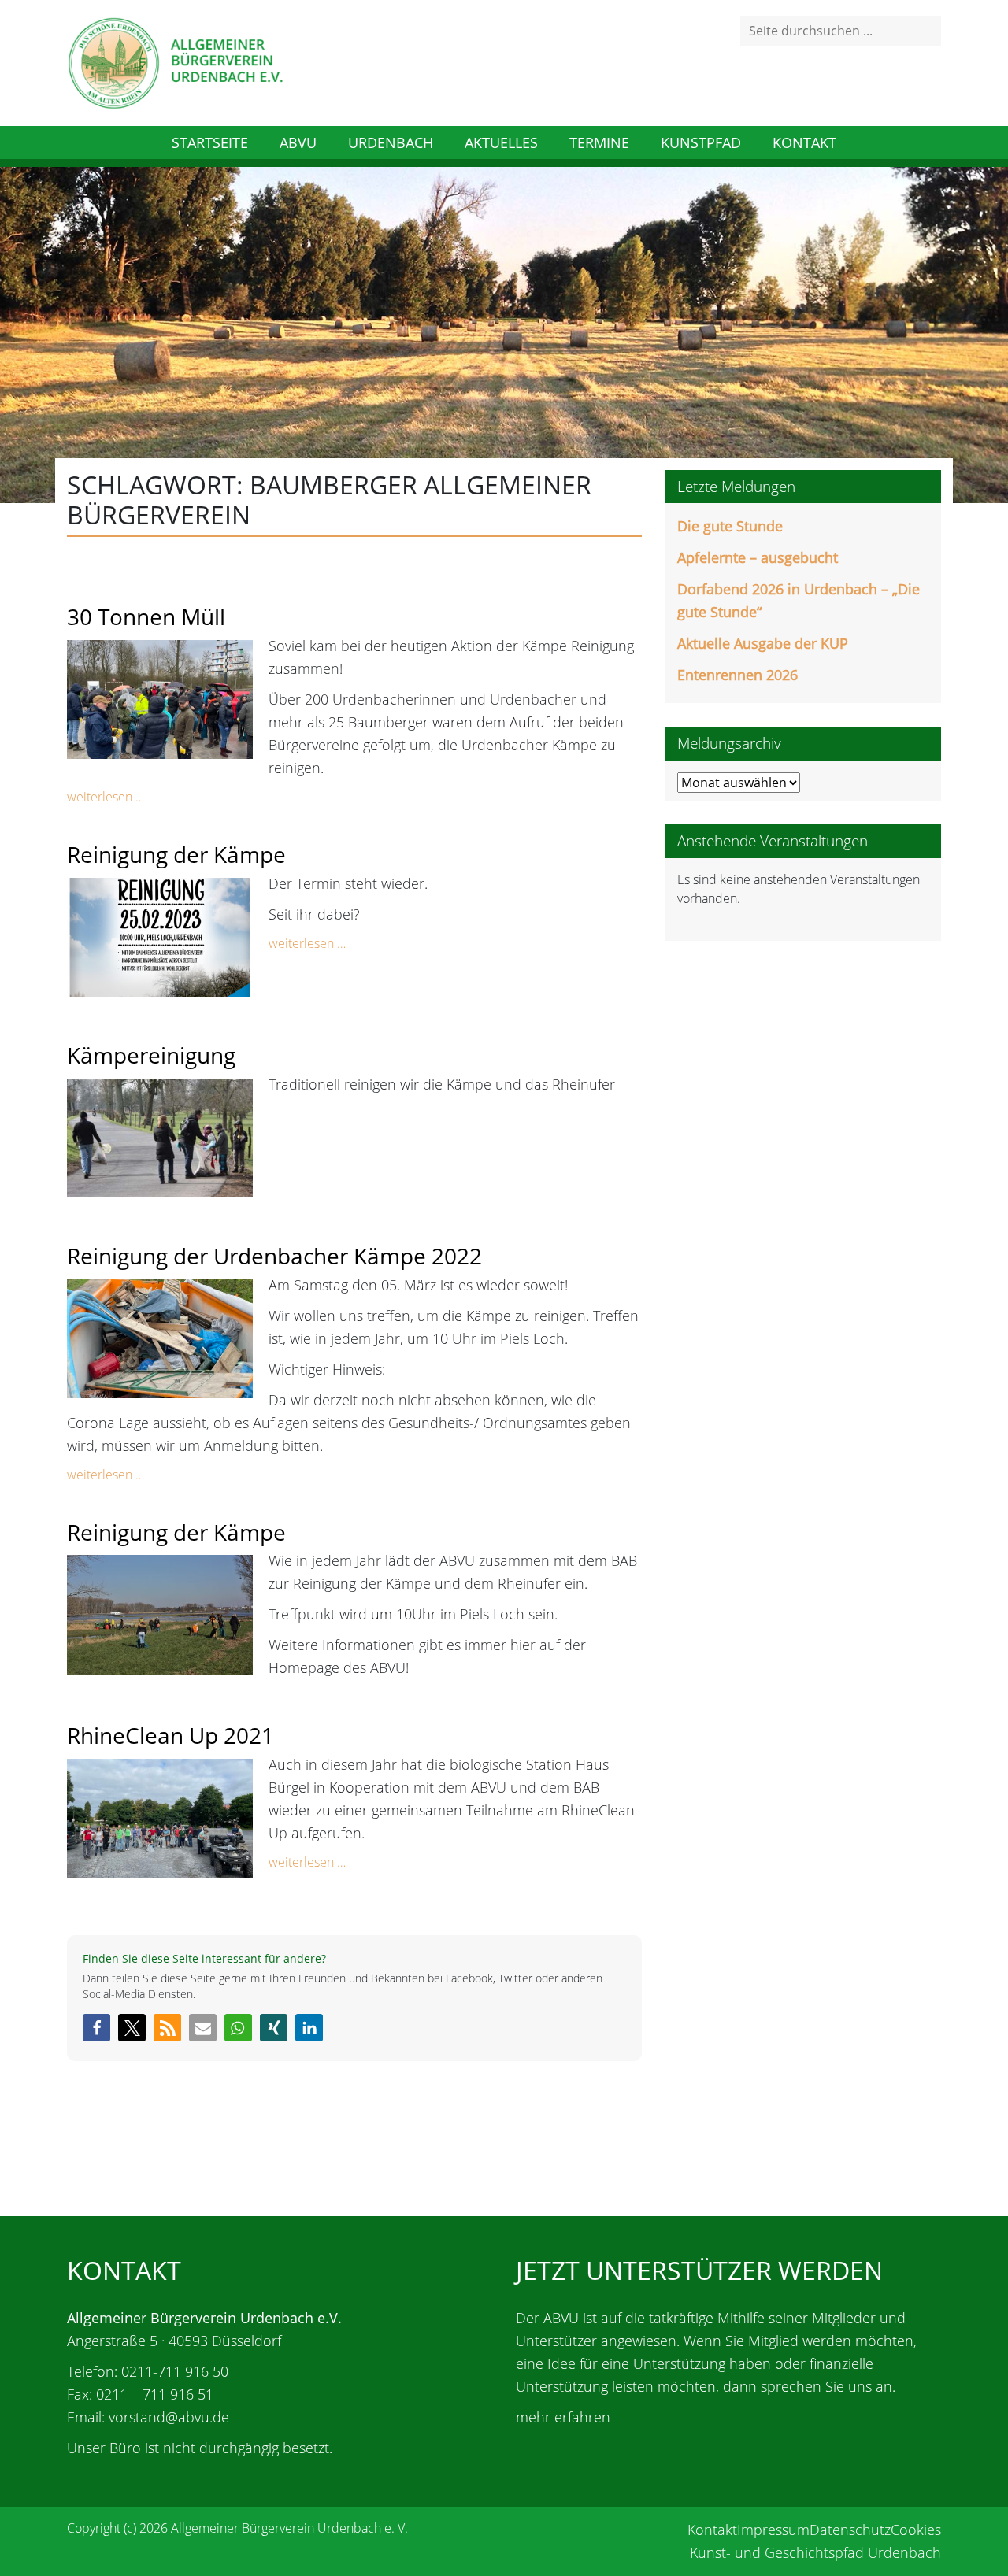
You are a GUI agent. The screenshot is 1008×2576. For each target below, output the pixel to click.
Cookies (916, 2530)
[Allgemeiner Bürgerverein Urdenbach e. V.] (175, 61)
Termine (599, 142)
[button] (96, 2028)
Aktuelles (501, 142)
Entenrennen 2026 (737, 675)
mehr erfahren (563, 2417)
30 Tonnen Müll (146, 616)
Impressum (773, 2530)
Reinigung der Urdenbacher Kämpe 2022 (274, 1256)
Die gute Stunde (730, 526)
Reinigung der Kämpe (176, 854)
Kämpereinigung (151, 1055)
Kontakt (804, 142)
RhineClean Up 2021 (170, 1735)
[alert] (803, 889)
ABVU (298, 142)
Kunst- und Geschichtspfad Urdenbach (815, 2552)
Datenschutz (850, 2530)
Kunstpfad (701, 142)
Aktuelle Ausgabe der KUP (763, 643)
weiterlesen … (106, 797)
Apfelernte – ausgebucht (758, 557)
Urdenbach (391, 142)
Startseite (210, 142)
